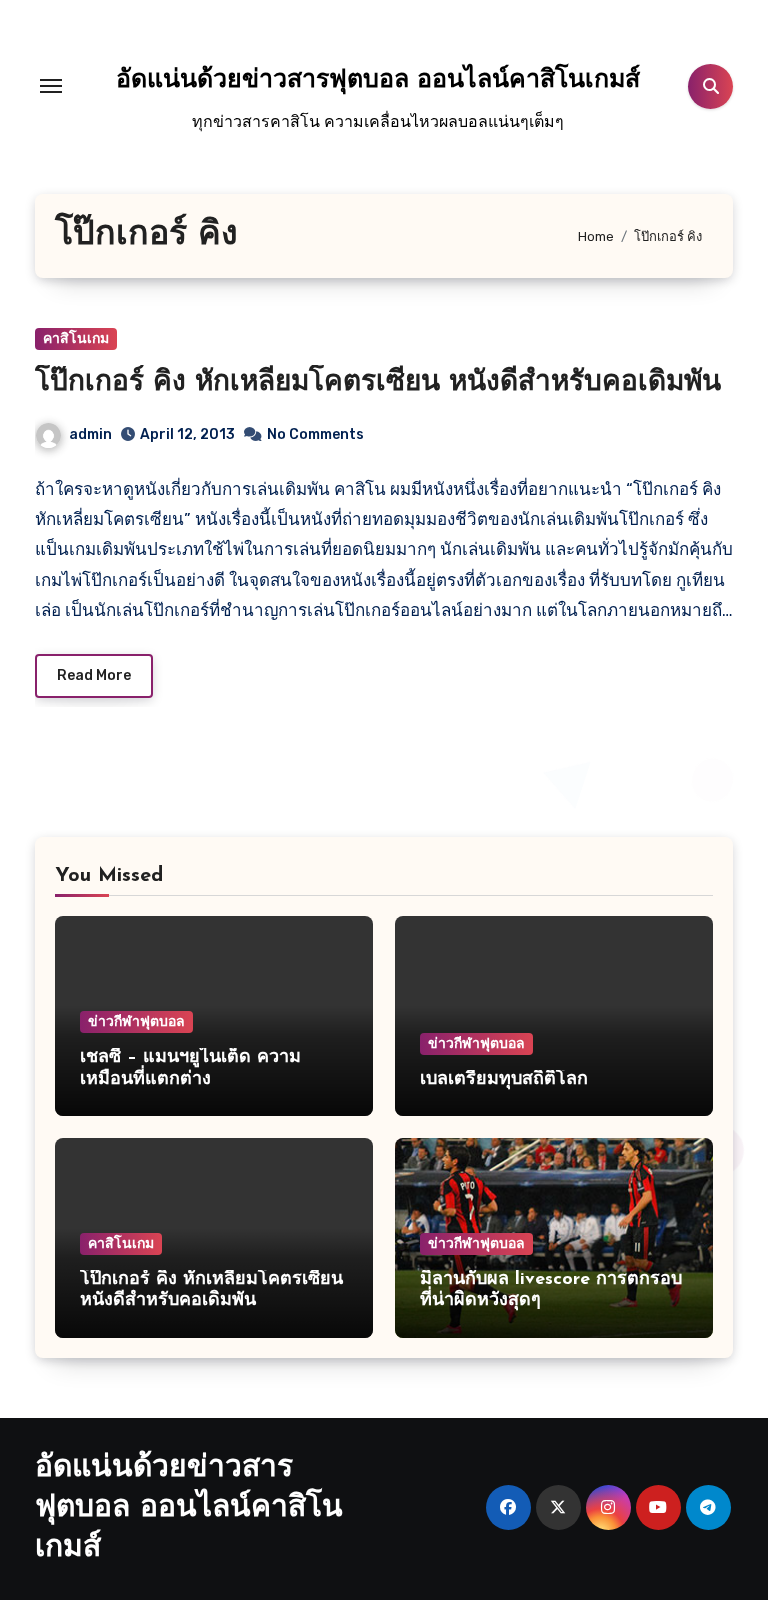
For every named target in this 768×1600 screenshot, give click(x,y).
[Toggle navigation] (51, 86)
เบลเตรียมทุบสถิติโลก (504, 1080)
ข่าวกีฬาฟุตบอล (136, 1021)
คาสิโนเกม (76, 338)
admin (90, 434)
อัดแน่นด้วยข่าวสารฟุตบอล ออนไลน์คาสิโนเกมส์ (378, 80)
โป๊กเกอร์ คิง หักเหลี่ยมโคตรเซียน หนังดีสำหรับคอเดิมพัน (378, 383)
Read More (94, 675)
